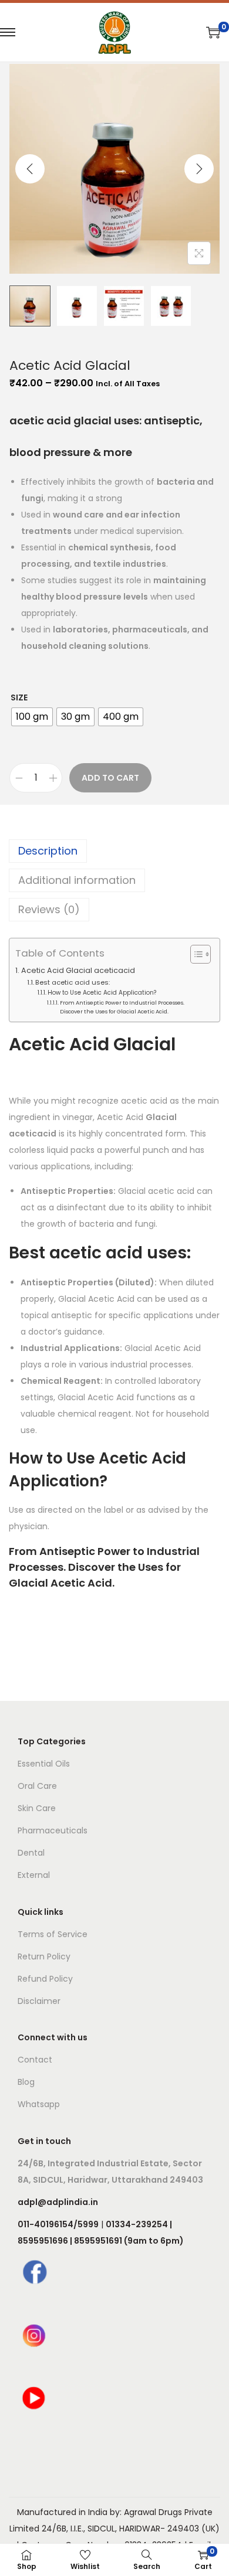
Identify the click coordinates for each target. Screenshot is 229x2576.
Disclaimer (39, 2001)
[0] (213, 32)
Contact (35, 2060)
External (34, 1875)
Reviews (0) (49, 909)
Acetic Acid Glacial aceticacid (78, 970)
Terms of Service (53, 1934)
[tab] (114, 851)
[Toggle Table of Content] (195, 954)
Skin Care (37, 1808)
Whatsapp (39, 2104)
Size (19, 697)
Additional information (77, 880)
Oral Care (37, 1786)
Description (48, 851)
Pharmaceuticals (53, 1830)
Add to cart (110, 778)
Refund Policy (45, 1979)
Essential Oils (44, 1764)
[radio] (32, 717)
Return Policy (44, 1956)
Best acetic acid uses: (73, 982)
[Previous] (30, 169)
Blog (26, 2082)
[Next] (199, 169)
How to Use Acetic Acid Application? (102, 993)
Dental (31, 1853)
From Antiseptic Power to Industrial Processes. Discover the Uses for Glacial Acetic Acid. (122, 1007)
